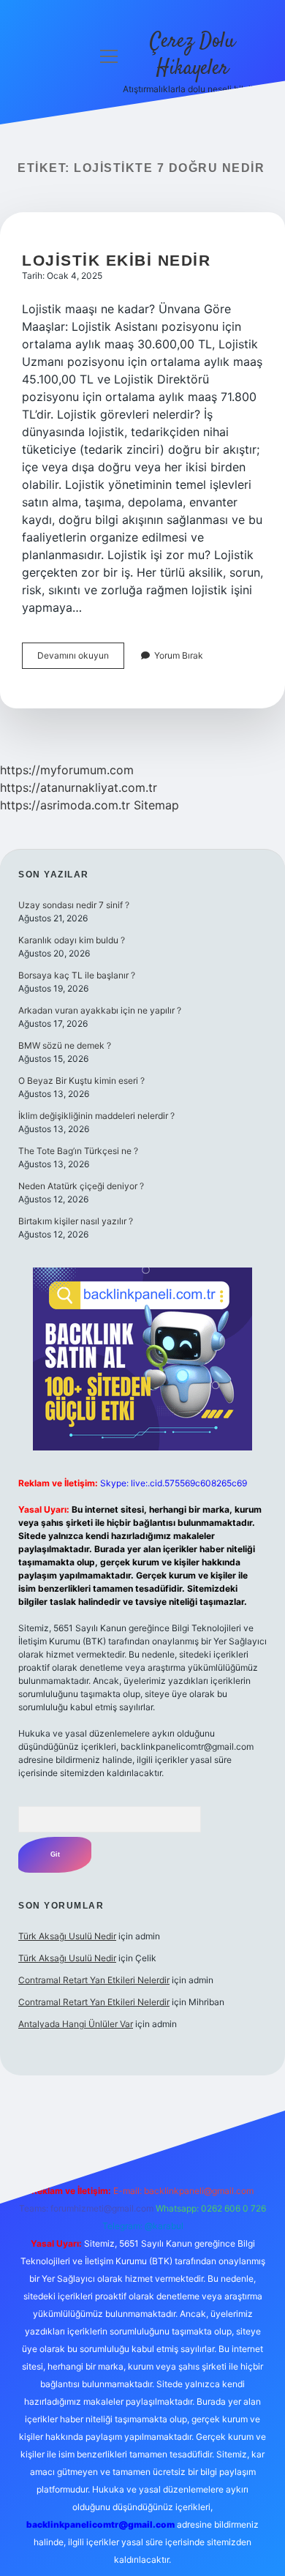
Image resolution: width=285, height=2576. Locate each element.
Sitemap (156, 805)
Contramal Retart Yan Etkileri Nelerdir (94, 1980)
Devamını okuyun (81, 659)
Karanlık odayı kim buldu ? (72, 940)
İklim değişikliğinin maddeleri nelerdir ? (96, 1116)
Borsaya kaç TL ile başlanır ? (77, 975)
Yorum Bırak (179, 655)
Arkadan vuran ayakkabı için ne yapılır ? (100, 1010)
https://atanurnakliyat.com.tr (79, 787)
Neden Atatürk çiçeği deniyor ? (81, 1186)
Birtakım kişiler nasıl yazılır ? (76, 1221)
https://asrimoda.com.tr (65, 805)
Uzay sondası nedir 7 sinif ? (74, 905)
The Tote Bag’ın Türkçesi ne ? (78, 1151)
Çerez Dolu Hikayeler (193, 55)
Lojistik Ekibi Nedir (116, 260)
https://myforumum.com (67, 770)
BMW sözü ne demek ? (65, 1045)
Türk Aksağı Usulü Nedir (67, 1936)
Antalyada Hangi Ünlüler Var (76, 2024)
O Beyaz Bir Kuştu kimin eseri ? (81, 1081)
